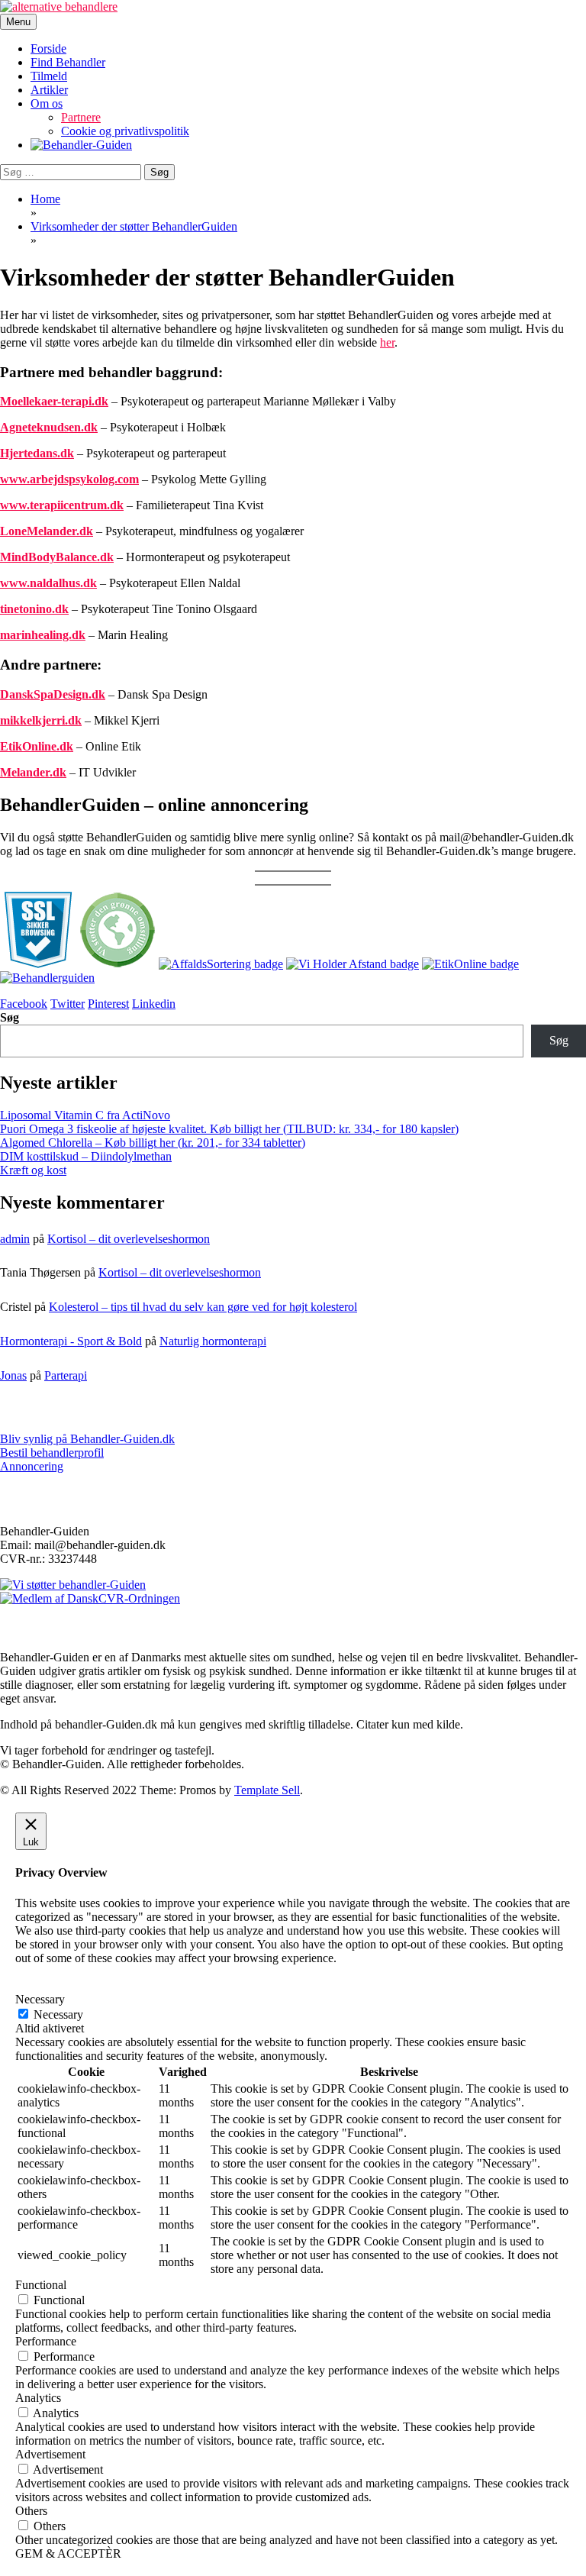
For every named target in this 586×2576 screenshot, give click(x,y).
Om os (47, 103)
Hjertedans (29, 453)
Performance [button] (46, 2341)
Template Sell (267, 1790)
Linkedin (154, 1004)
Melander (25, 772)
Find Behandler (68, 62)
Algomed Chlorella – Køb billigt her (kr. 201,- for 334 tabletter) (153, 1143)
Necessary (58, 2014)
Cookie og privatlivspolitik (125, 131)
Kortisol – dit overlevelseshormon (129, 1239)
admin (15, 1239)
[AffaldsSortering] (221, 964)
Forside (48, 48)
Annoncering (32, 1466)
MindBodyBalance (48, 557)
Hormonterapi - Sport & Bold (71, 1341)
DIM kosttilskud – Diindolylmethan (86, 1156)
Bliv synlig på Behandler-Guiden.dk (87, 1439)
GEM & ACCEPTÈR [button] (68, 2553)
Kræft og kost (33, 1170)
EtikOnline (28, 746)
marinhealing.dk (43, 635)
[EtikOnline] (470, 964)
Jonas (13, 1375)
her (387, 342)
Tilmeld (49, 76)
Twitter (68, 1004)
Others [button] (31, 2511)
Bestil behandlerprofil (52, 1453)
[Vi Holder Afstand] (353, 964)
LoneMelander (38, 531)
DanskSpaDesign (44, 694)
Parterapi (66, 1375)
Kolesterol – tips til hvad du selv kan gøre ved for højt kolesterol (203, 1307)
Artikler (49, 90)
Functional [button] (41, 2285)
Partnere (81, 117)
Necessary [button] (40, 1999)
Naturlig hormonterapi (213, 1341)
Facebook (24, 1004)
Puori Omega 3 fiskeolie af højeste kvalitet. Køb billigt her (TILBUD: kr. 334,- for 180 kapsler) (229, 1129)
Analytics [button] (38, 2398)
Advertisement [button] (50, 2454)
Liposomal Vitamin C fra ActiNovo (85, 1115)
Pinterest (108, 1004)
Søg (10, 1017)
